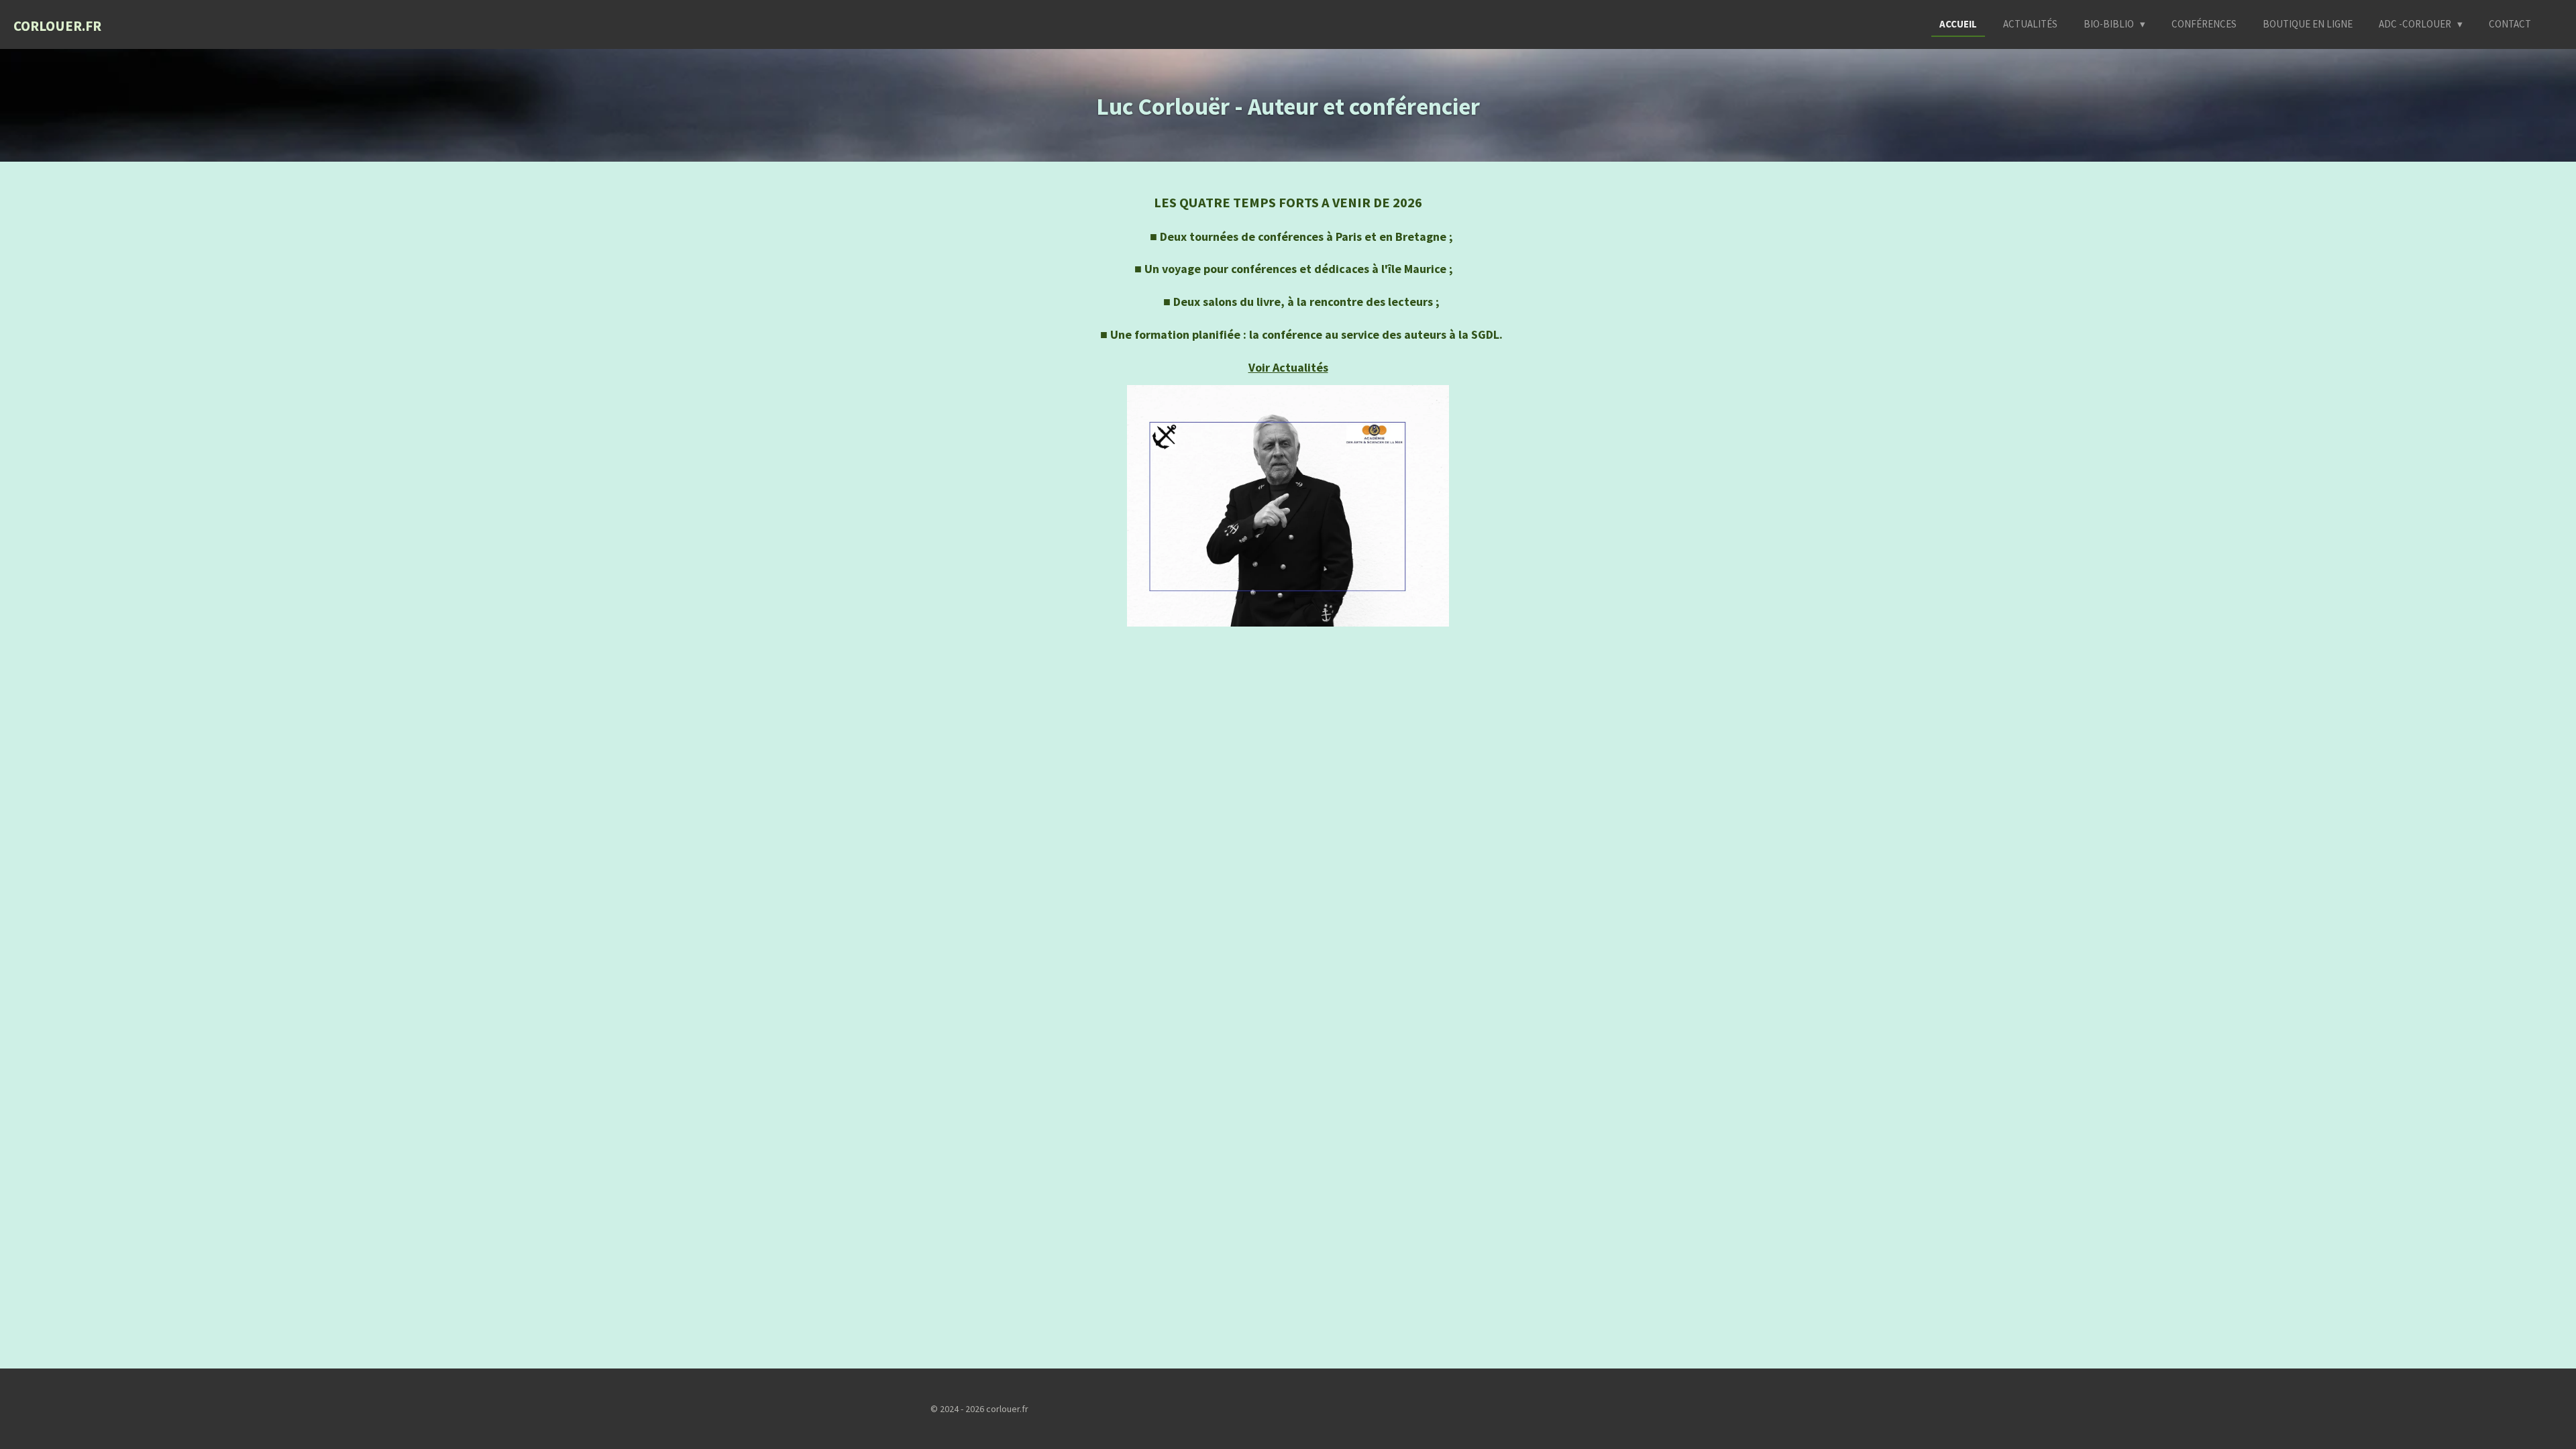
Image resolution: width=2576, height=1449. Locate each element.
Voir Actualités (1288, 367)
